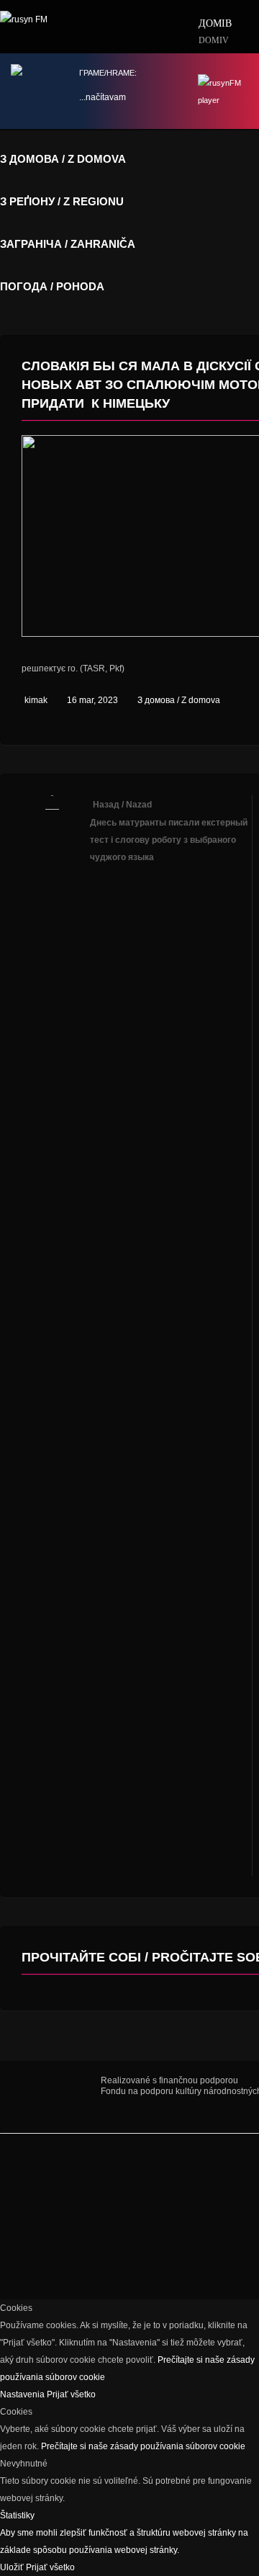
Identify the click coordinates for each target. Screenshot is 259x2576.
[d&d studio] (54, 2224)
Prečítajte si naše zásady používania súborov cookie (143, 2446)
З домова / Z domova (179, 700)
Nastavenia (23, 2394)
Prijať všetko (71, 2394)
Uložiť (13, 2567)
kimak (36, 700)
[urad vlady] (50, 2097)
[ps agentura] (65, 2173)
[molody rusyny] (22, 2173)
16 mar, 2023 (92, 700)
